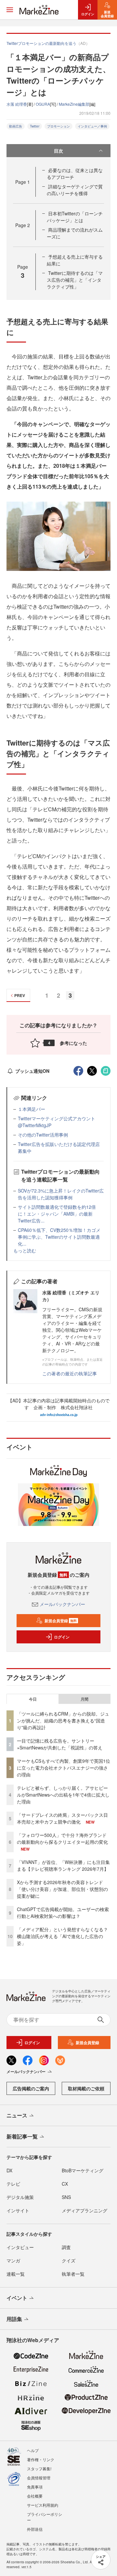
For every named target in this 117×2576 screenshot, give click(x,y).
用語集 (14, 2319)
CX (65, 2184)
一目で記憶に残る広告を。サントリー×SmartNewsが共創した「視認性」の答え (60, 1744)
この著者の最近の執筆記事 (70, 1373)
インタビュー (20, 2247)
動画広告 (16, 126)
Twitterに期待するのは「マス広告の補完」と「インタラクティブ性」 (75, 280)
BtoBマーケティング (83, 2170)
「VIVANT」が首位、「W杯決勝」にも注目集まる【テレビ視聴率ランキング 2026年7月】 (63, 1865)
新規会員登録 (61, 1621)
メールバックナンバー (62, 1604)
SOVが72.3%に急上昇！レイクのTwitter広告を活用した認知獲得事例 (61, 1194)
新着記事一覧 (22, 2136)
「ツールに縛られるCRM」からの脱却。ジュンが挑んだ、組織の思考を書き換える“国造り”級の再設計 (63, 1720)
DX (9, 2170)
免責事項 (35, 2487)
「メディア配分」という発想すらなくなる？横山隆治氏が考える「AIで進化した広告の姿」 (62, 1936)
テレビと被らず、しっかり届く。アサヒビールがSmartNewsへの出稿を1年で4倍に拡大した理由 (63, 1795)
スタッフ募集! (39, 2468)
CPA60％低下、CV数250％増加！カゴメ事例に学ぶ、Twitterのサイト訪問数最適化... (59, 1237)
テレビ (13, 2184)
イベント (17, 2298)
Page (23, 182)
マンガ (13, 2260)
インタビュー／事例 (92, 126)
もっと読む (25, 1250)
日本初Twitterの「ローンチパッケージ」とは (75, 217)
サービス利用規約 (43, 2505)
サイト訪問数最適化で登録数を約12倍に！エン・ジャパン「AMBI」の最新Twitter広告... (57, 1214)
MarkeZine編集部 (74, 104)
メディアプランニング (84, 2210)
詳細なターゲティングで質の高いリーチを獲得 (75, 190)
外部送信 (35, 2529)
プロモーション (58, 126)
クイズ (69, 2260)
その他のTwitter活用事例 (43, 1135)
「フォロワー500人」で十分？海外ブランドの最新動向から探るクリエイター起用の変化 (62, 1838)
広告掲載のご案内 (31, 2088)
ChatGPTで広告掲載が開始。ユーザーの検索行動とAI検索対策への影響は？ (63, 1913)
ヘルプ (33, 2450)
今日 (33, 1699)
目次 (58, 151)
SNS (66, 2197)
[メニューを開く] (10, 10)
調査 (66, 2247)
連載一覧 (16, 2274)
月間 (84, 1699)
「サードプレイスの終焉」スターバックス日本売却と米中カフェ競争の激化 (62, 1818)
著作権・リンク (41, 2459)
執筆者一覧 (73, 2274)
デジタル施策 (20, 2197)
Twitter (35, 126)
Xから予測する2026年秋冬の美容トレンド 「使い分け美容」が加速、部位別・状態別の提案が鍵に (62, 1889)
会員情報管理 (39, 2478)
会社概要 (35, 2496)
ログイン (62, 1637)
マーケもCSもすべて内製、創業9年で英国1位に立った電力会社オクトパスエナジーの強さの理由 (64, 1768)
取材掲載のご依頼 (86, 2088)
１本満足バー (32, 1109)
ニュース (17, 2115)
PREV (20, 995)
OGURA (43, 104)
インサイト (18, 2210)
